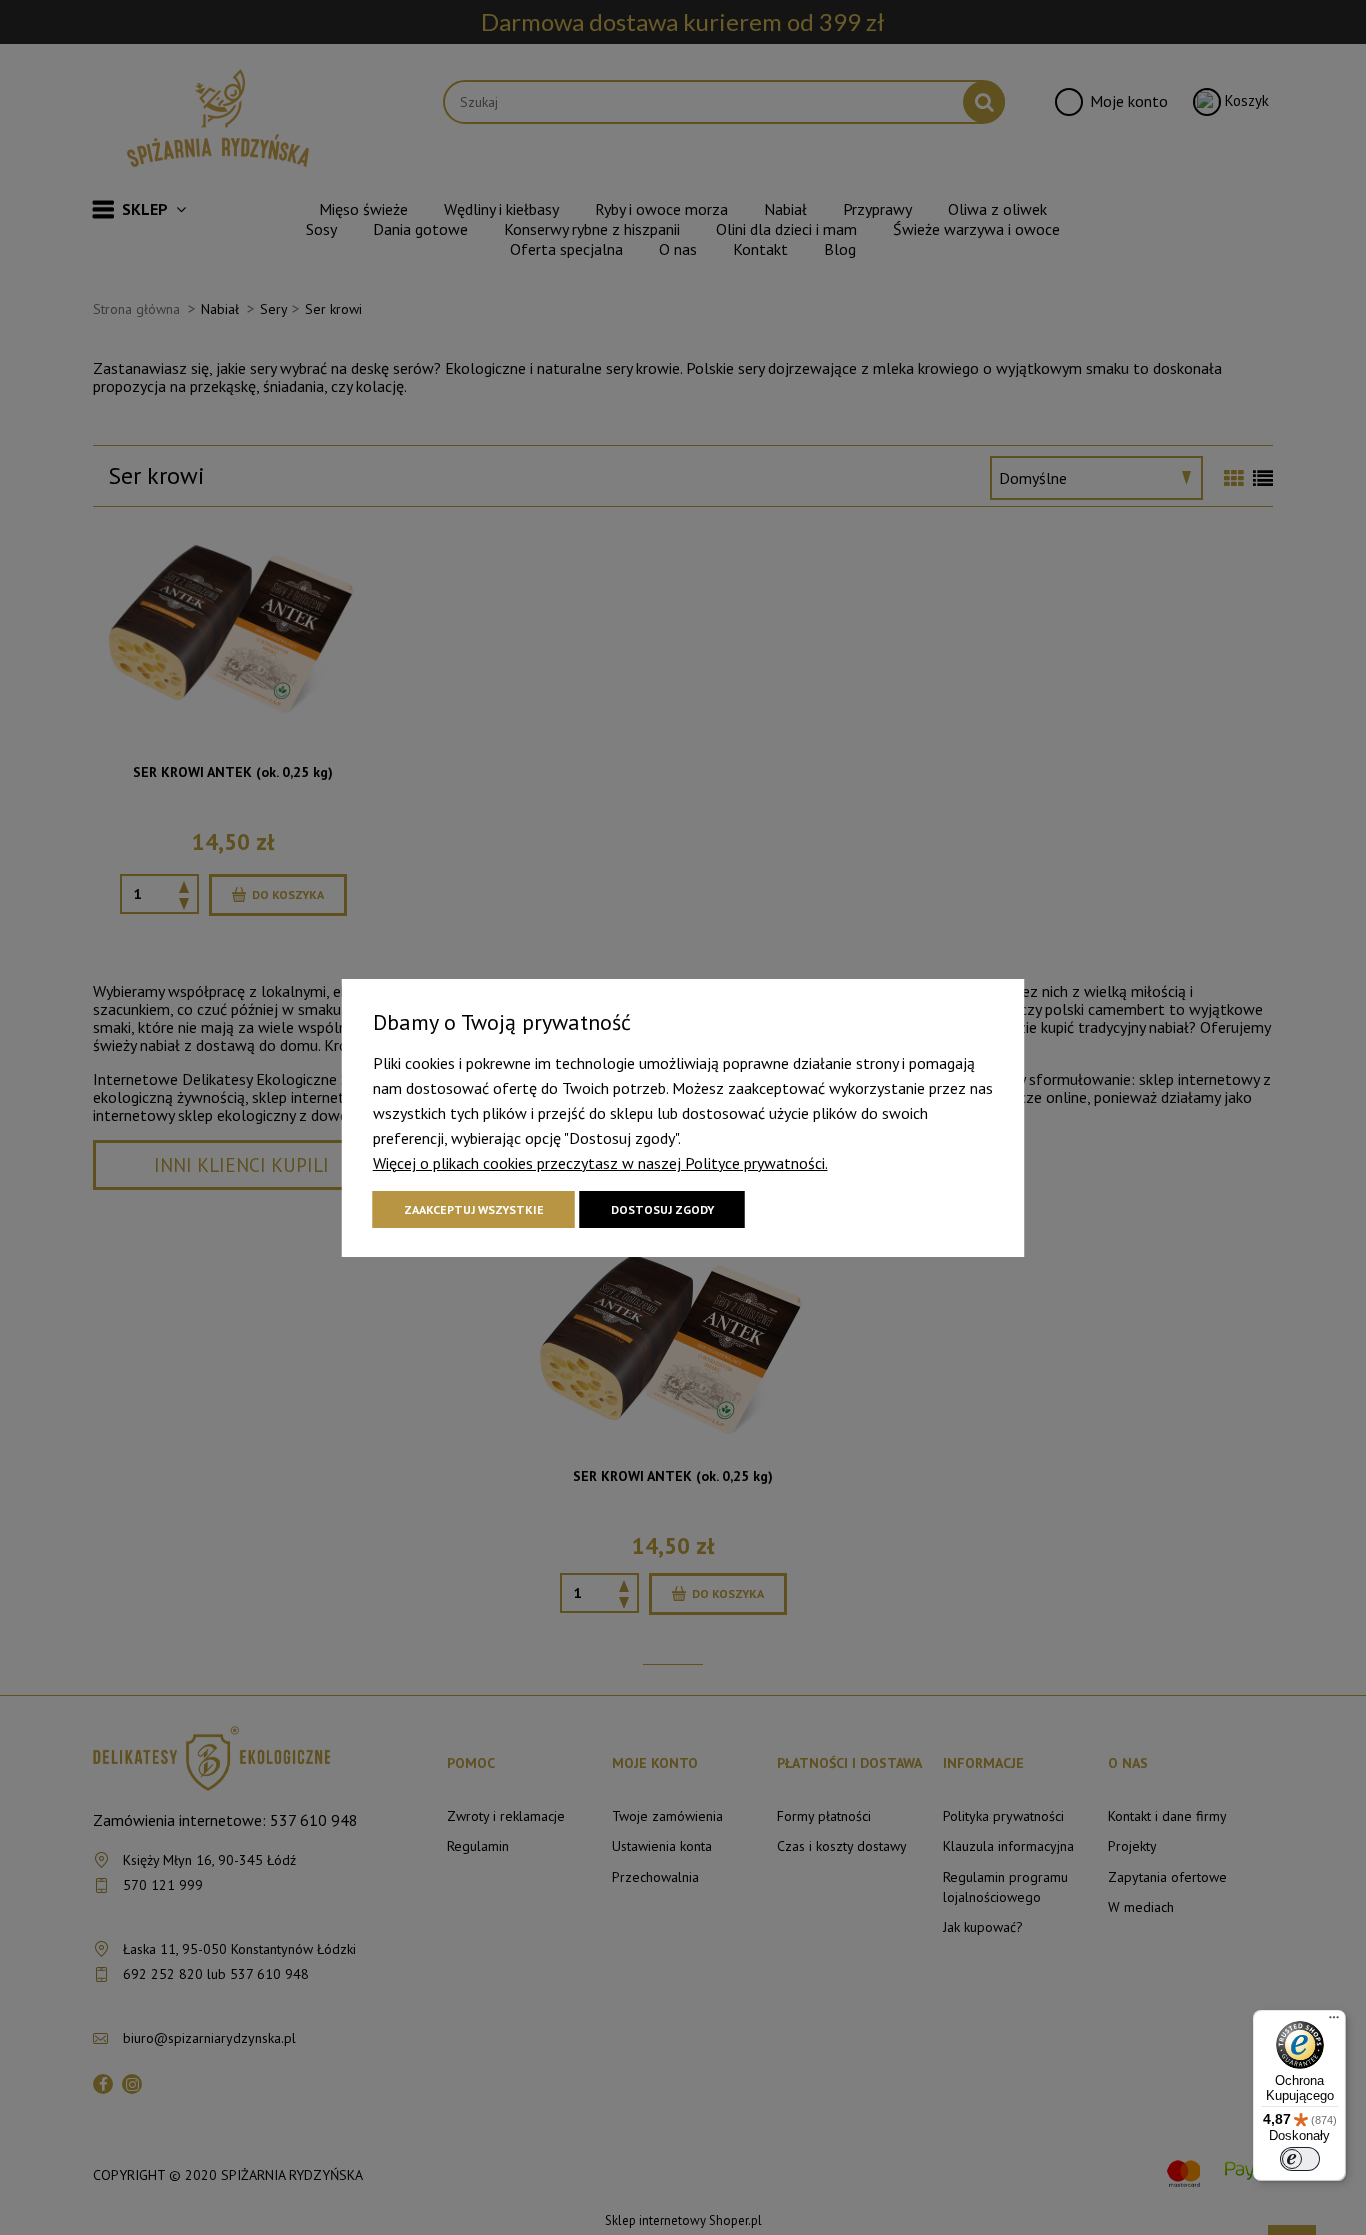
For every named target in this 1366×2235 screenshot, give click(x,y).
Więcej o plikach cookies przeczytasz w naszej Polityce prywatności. (600, 1163)
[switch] (1300, 2159)
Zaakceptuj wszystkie (474, 1209)
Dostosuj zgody (662, 1209)
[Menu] (1334, 2022)
